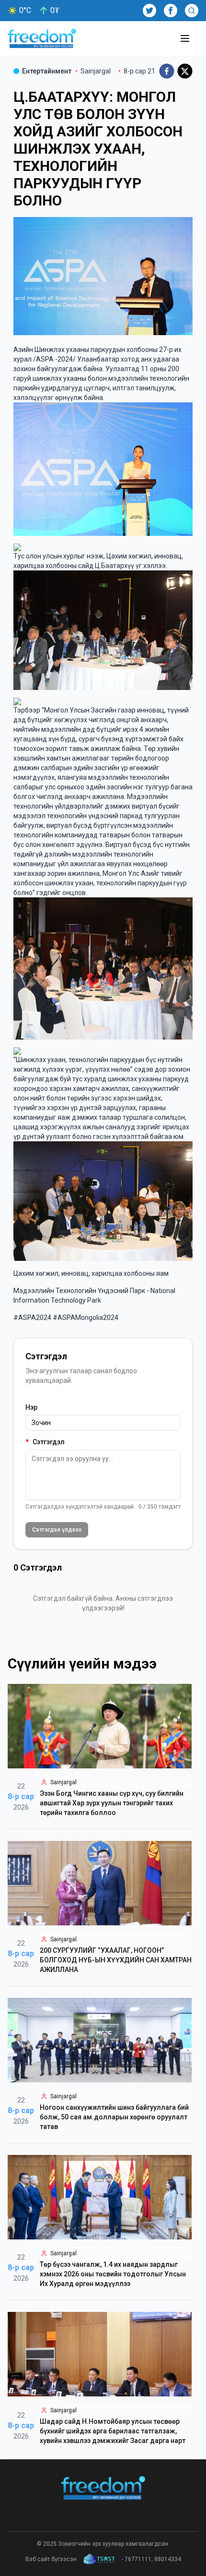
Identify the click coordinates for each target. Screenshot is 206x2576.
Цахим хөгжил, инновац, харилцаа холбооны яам (91, 1273)
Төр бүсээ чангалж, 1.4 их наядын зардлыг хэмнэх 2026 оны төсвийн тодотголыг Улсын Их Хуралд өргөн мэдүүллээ (113, 2274)
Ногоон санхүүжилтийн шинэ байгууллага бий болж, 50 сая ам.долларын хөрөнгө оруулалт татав (114, 2117)
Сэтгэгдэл (45, 1442)
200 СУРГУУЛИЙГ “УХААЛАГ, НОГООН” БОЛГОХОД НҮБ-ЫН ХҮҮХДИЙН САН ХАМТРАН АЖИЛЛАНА (116, 1960)
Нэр (31, 1407)
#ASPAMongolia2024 (86, 1318)
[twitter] (185, 71)
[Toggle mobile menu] (185, 38)
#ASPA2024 (32, 1318)
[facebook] (167, 71)
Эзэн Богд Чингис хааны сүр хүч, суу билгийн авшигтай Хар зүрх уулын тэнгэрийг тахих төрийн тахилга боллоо (112, 1803)
